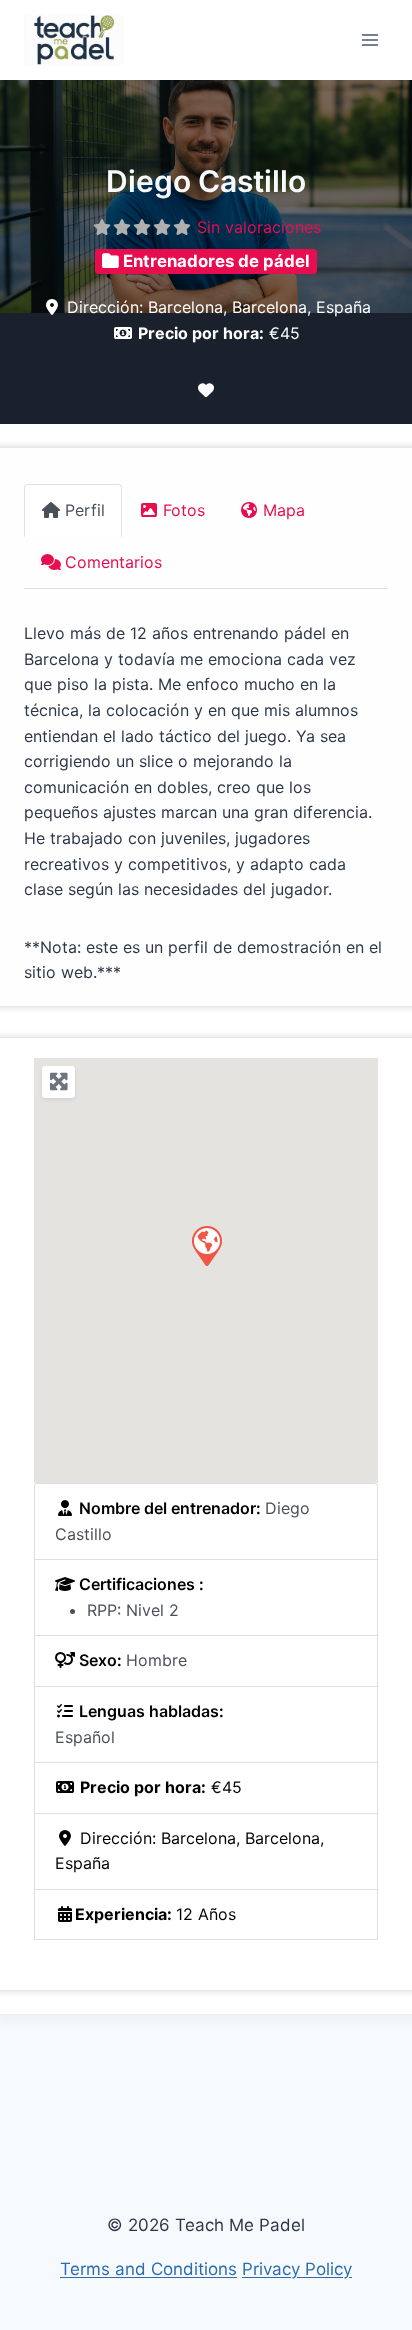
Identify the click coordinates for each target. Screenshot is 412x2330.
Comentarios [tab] (113, 562)
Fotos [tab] (184, 510)
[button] (206, 1245)
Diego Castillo (206, 181)
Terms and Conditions (148, 2269)
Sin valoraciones (259, 227)
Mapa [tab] (284, 510)
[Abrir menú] (369, 39)
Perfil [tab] (85, 510)
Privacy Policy (297, 2269)
